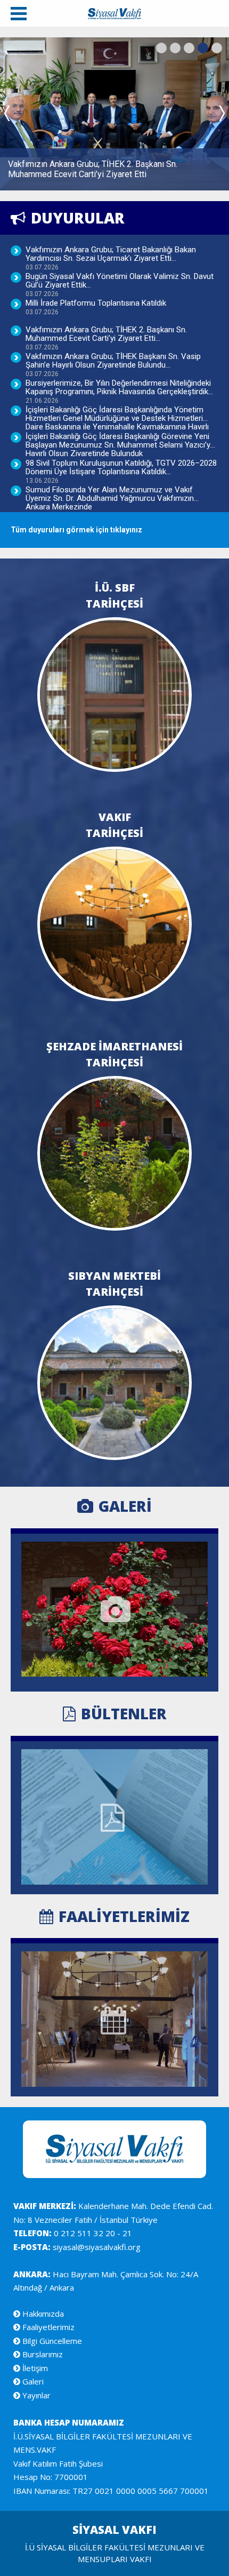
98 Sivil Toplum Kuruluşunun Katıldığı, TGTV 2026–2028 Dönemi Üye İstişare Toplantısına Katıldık (121, 471)
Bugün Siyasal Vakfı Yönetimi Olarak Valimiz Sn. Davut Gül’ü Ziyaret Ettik (120, 284)
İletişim (34, 2368)
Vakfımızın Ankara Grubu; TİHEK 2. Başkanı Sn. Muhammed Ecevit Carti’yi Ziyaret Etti (106, 337)
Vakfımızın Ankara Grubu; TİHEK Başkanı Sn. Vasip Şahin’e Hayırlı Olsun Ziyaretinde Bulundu (113, 364)
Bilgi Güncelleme (51, 2341)
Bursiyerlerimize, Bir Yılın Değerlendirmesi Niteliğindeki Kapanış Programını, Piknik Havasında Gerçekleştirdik (118, 391)
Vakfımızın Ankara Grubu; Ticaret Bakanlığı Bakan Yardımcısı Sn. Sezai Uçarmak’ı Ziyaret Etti (111, 257)
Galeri (32, 2381)
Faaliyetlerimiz (47, 2327)
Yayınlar (35, 2395)
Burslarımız (42, 2354)
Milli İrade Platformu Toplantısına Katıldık (96, 307)
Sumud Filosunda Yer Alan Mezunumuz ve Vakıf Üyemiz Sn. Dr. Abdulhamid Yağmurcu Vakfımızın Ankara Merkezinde (110, 497)
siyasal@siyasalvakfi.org (96, 2247)
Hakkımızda (42, 2314)
